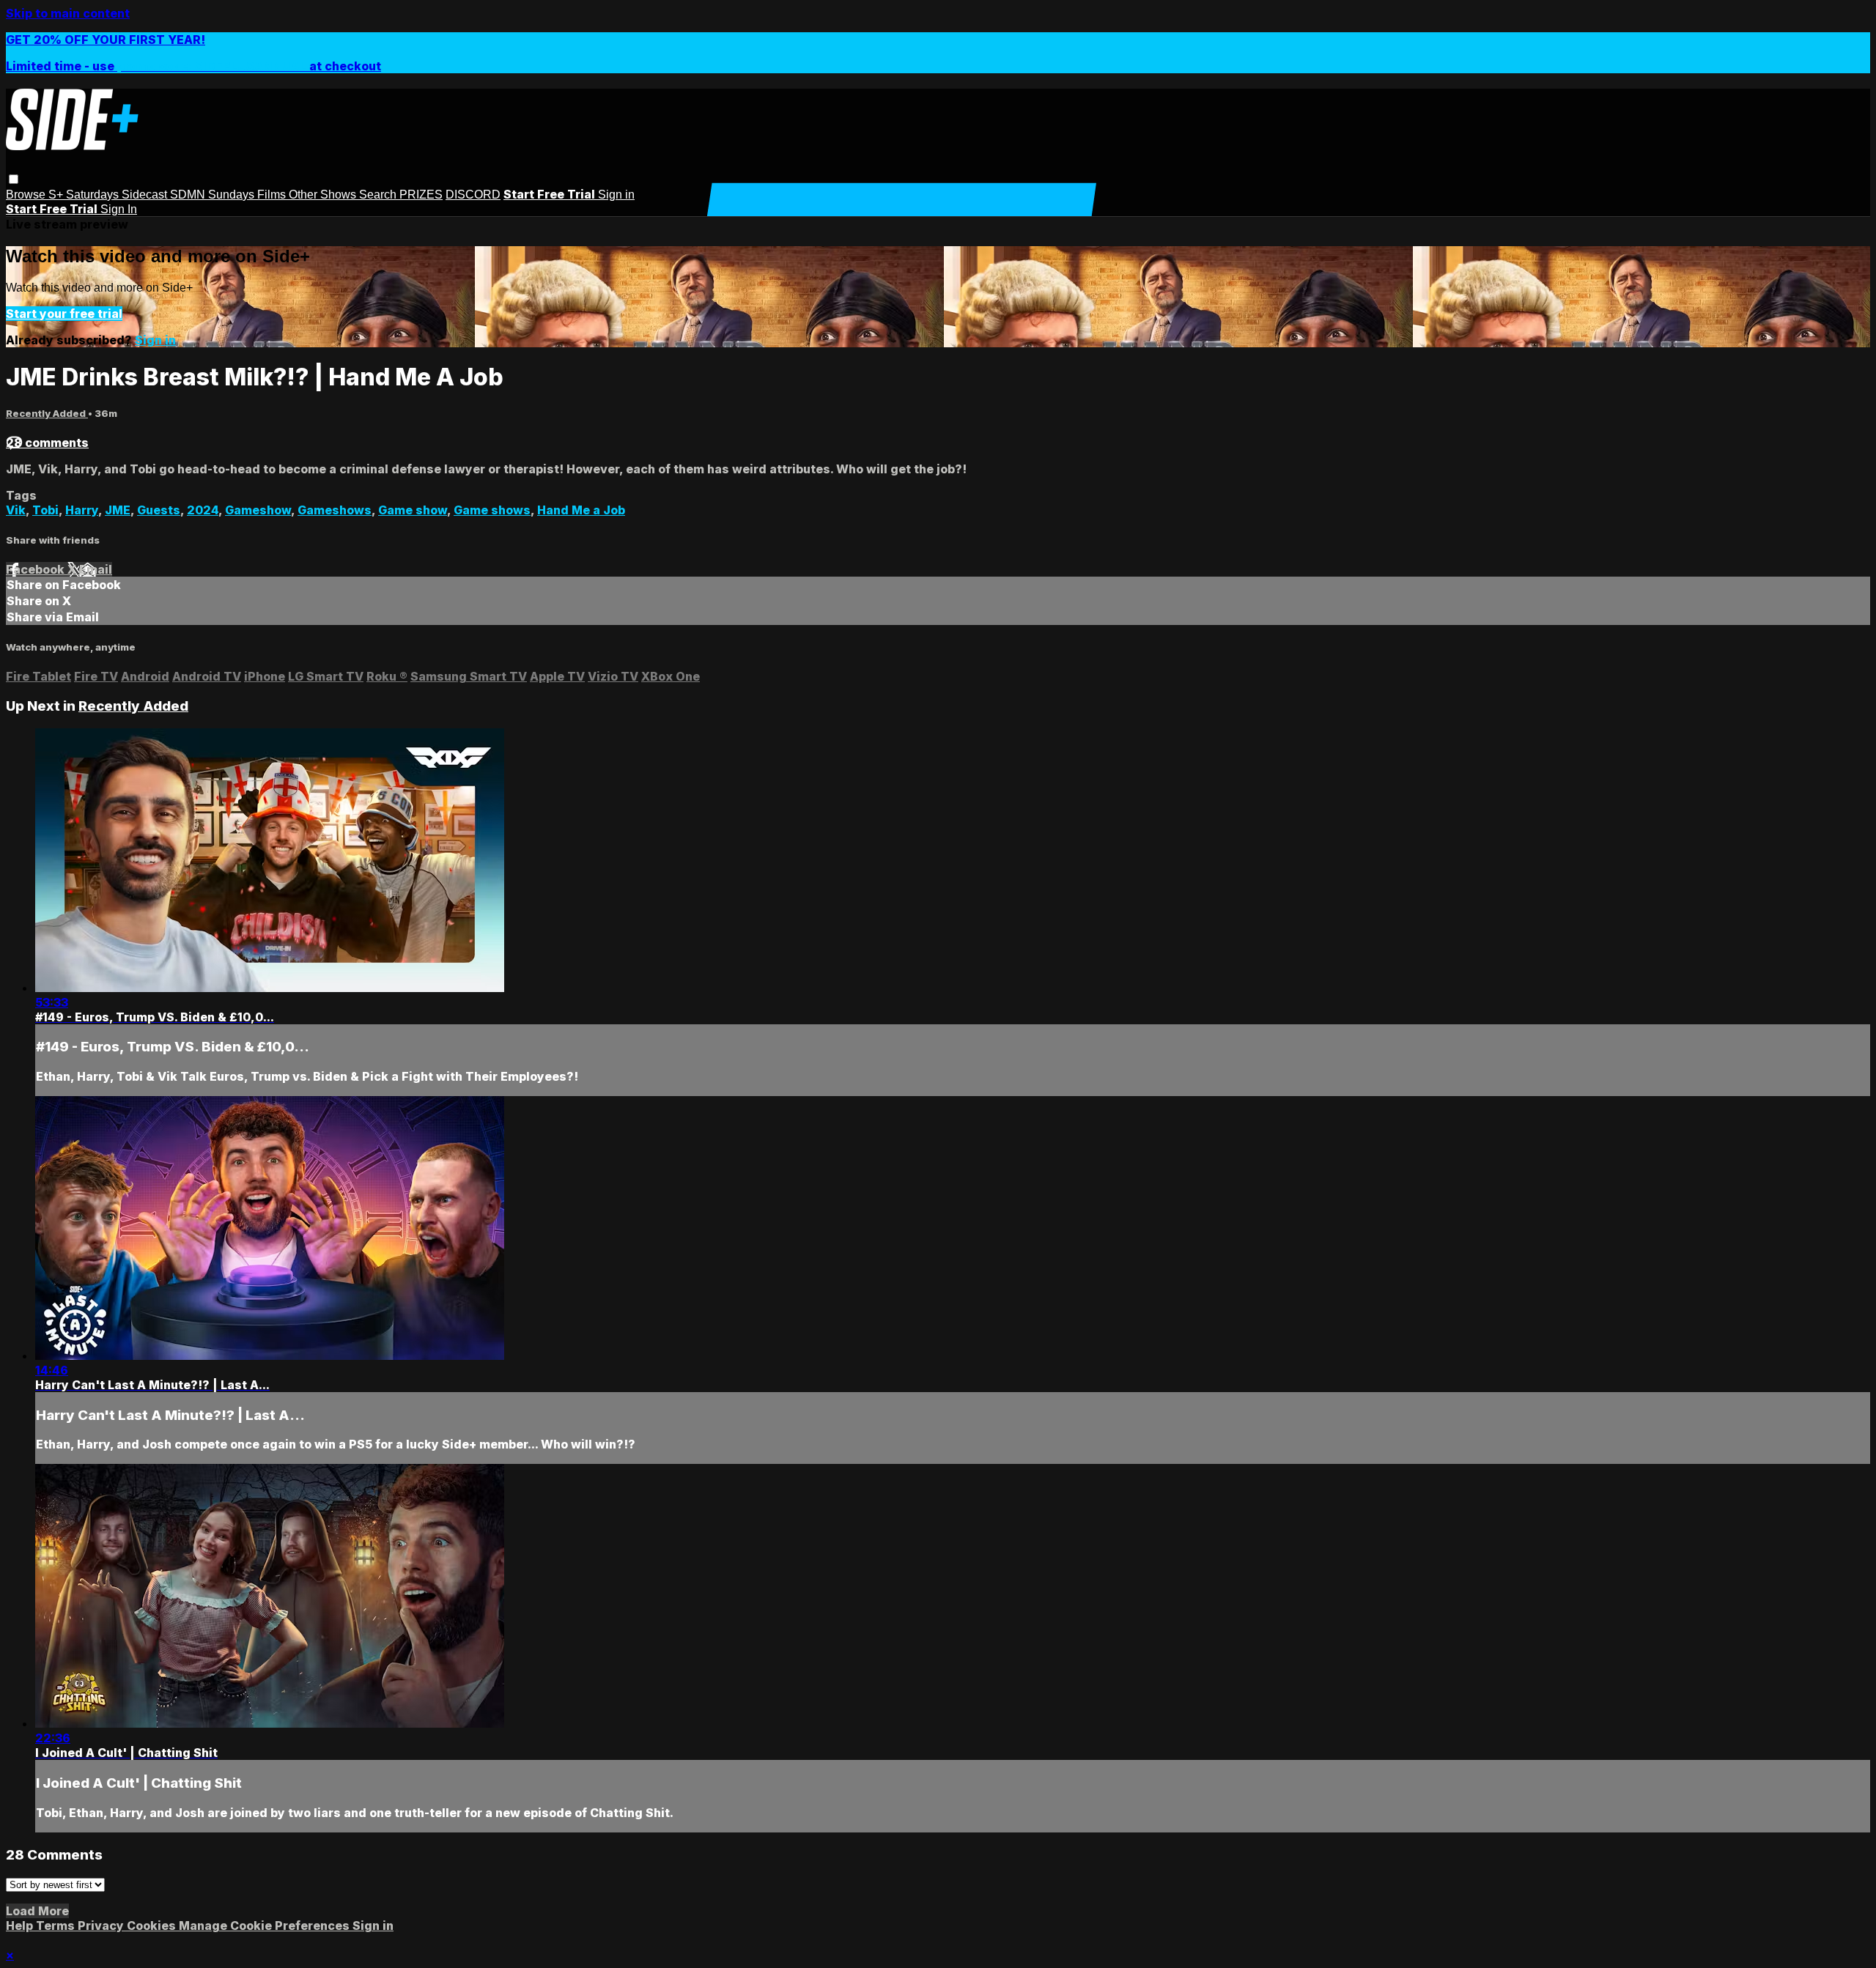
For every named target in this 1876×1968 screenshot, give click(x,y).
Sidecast (146, 195)
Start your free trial (64, 314)
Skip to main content (68, 13)
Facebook (37, 569)
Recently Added (47, 413)
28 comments (47, 443)
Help (21, 1926)
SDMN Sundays (214, 195)
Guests (159, 510)
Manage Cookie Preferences (266, 1926)
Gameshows (335, 510)
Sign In (119, 209)
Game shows (492, 510)
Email (96, 569)
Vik (16, 510)
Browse (27, 195)
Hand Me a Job (581, 510)
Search (379, 195)
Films (273, 195)
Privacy (102, 1926)
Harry (82, 510)
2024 (203, 510)
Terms (57, 1926)
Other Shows (324, 195)
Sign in (616, 195)
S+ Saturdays (85, 195)
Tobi (45, 510)
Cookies (153, 1926)
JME (118, 510)
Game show (413, 510)
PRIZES (421, 195)
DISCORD (473, 195)
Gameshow (258, 510)
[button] (14, 179)
